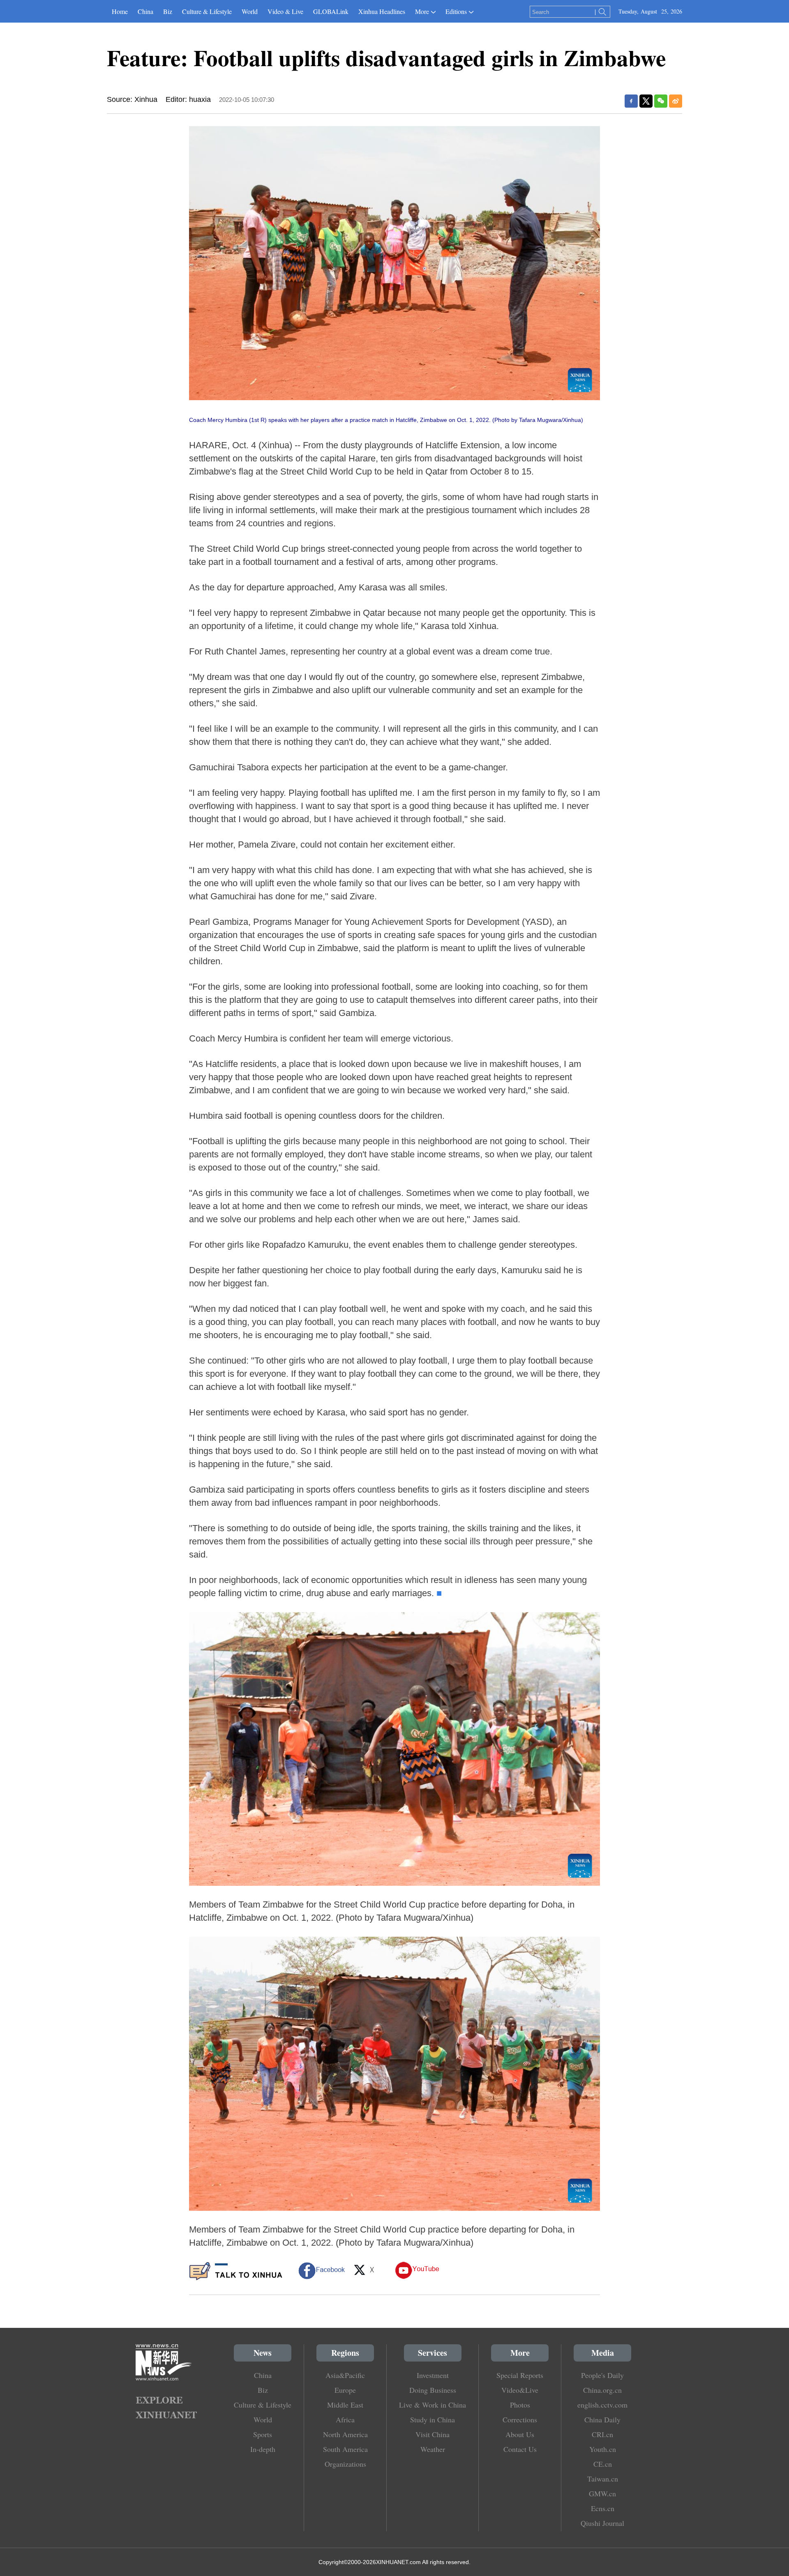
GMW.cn (602, 2493)
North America (345, 2434)
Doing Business (433, 2390)
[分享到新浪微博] (676, 101)
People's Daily (602, 2375)
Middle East (345, 2405)
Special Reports (520, 2375)
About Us (520, 2434)
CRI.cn (602, 2434)
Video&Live (520, 2390)
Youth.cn (603, 2449)
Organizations (345, 2464)
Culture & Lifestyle (207, 11)
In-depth (263, 2449)
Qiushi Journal (602, 2523)
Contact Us (520, 2449)
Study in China (433, 2419)
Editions (456, 11)
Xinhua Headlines (382, 11)
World (250, 11)
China (145, 11)
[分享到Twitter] (646, 101)
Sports (263, 2434)
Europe (345, 2390)
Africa (345, 2419)
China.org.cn (602, 2390)
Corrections (520, 2419)
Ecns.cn (603, 2508)
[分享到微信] (661, 101)
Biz (168, 11)
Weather (433, 2449)
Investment (433, 2375)
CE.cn (603, 2464)
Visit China (433, 2434)
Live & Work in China (433, 2405)
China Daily (602, 2419)
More (422, 11)
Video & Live (285, 11)
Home (120, 11)
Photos (520, 2405)
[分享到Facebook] (631, 101)
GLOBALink (331, 11)
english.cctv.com (602, 2405)
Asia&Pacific (345, 2375)
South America (345, 2449)
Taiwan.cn (603, 2479)
